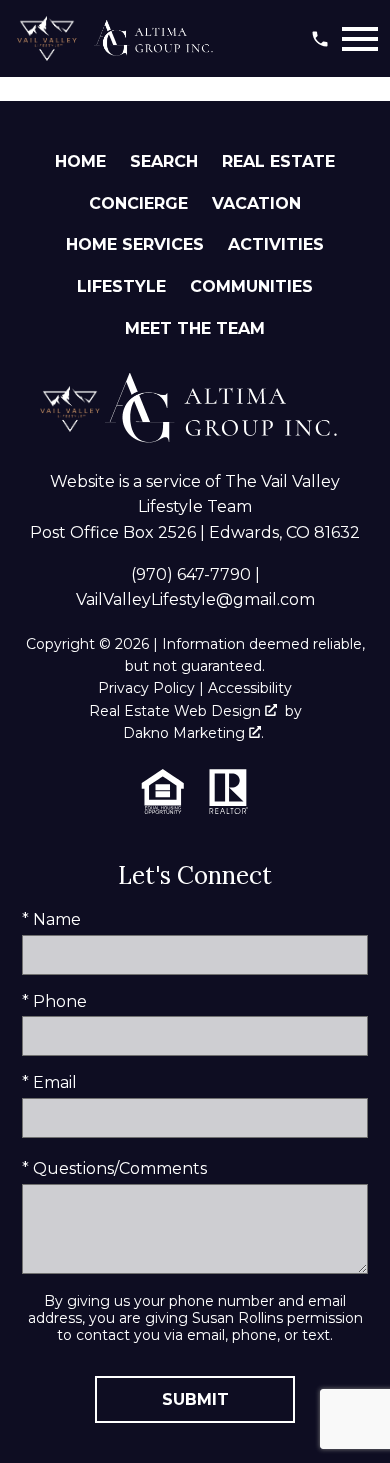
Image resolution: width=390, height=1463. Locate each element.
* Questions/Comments (114, 1168)
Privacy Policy (146, 688)
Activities (276, 244)
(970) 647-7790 (191, 574)
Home (80, 161)
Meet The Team (195, 328)
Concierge (138, 203)
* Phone (54, 1001)
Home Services (135, 244)
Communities (251, 286)
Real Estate (278, 161)
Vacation (256, 203)
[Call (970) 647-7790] (320, 39)
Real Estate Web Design (177, 711)
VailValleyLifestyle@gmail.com (195, 599)
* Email (49, 1082)
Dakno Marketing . (193, 733)
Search (164, 161)
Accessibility (250, 688)
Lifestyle (121, 286)
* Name (51, 919)
